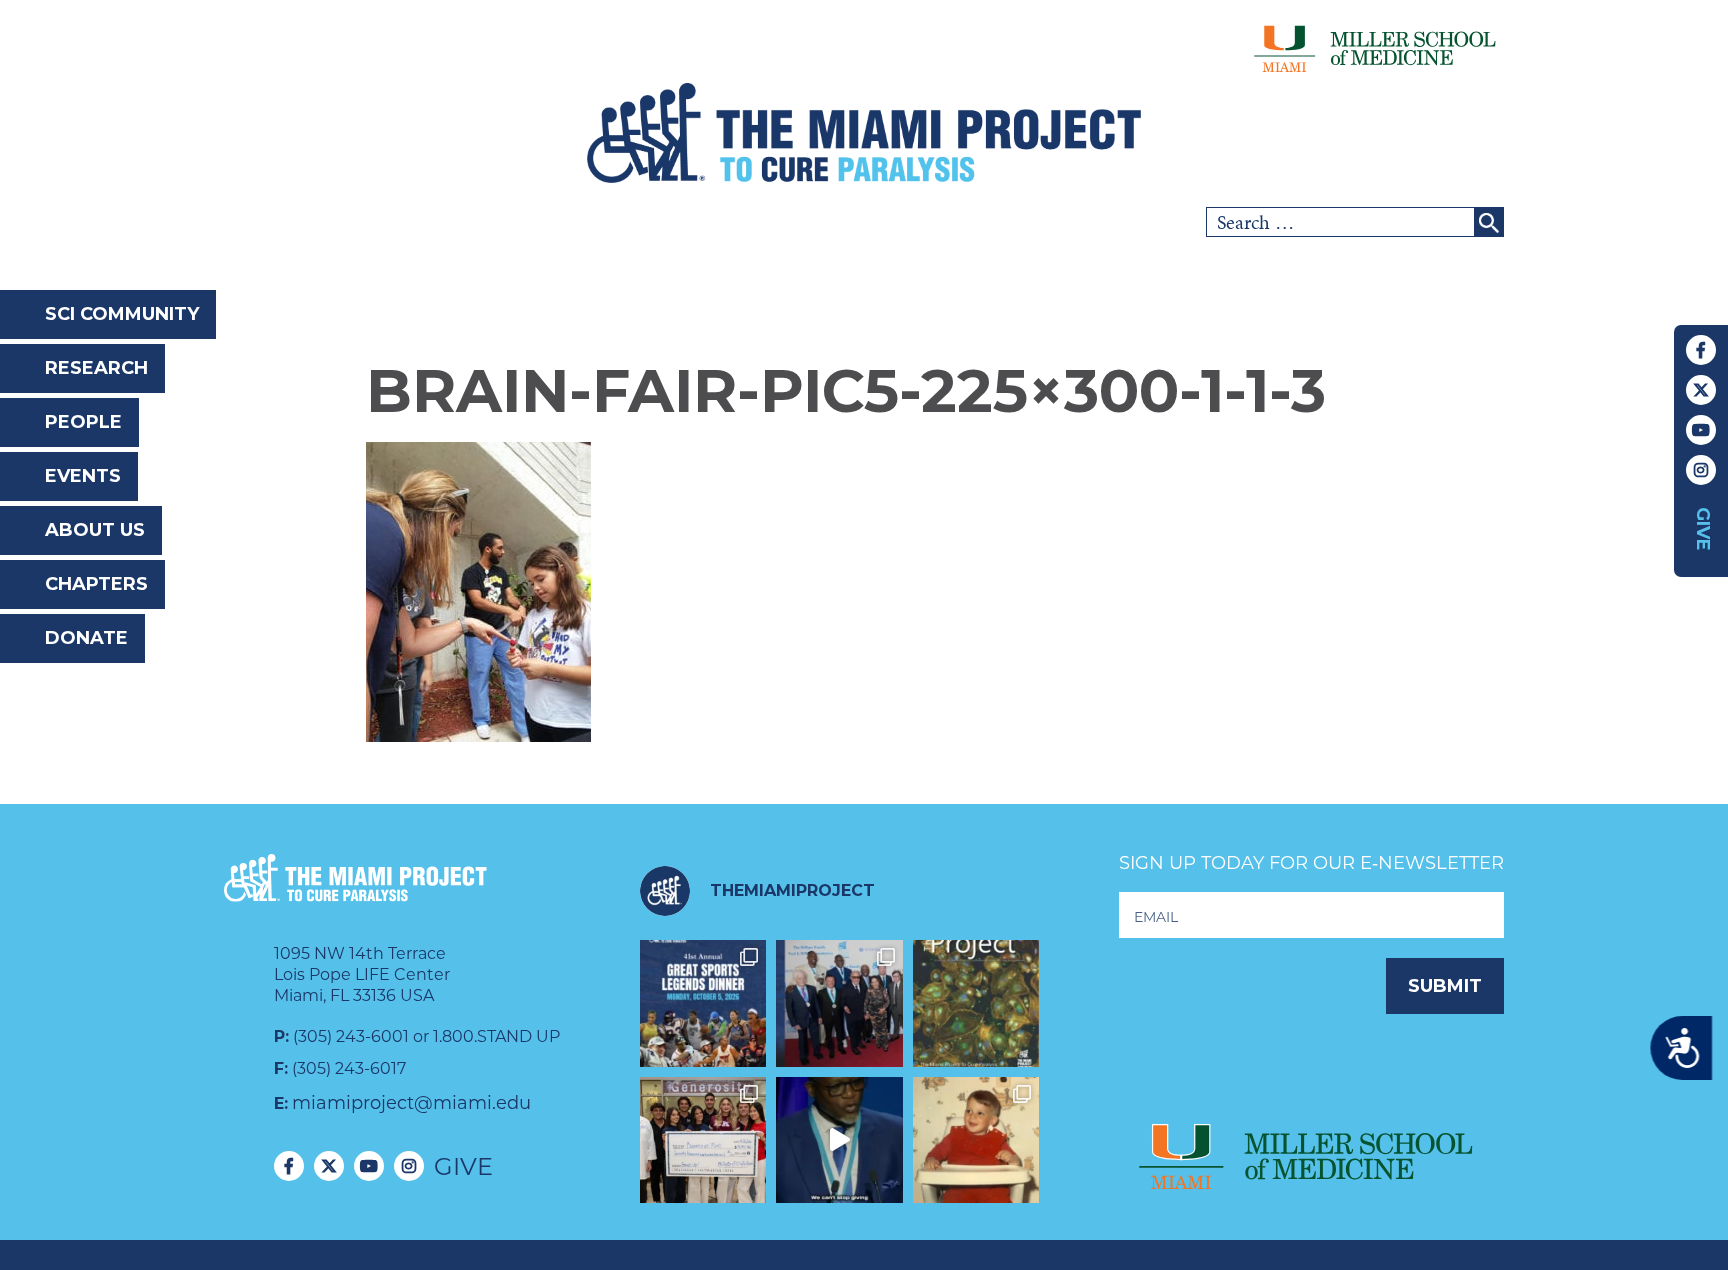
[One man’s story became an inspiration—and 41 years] (976, 1140)
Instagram (1701, 470)
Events (83, 476)
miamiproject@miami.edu (411, 1103)
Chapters (96, 584)
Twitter (1701, 390)
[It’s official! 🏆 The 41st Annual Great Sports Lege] (703, 1003)
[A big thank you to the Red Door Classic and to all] (703, 1140)
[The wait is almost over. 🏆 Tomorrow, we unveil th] (839, 1003)
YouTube (1701, 430)
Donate (86, 638)
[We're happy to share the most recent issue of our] (976, 1003)
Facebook (1701, 350)
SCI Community (122, 314)
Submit (1445, 986)
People (83, 422)
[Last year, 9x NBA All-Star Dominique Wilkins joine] (839, 1140)
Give (1703, 529)
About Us (95, 530)
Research (96, 368)
